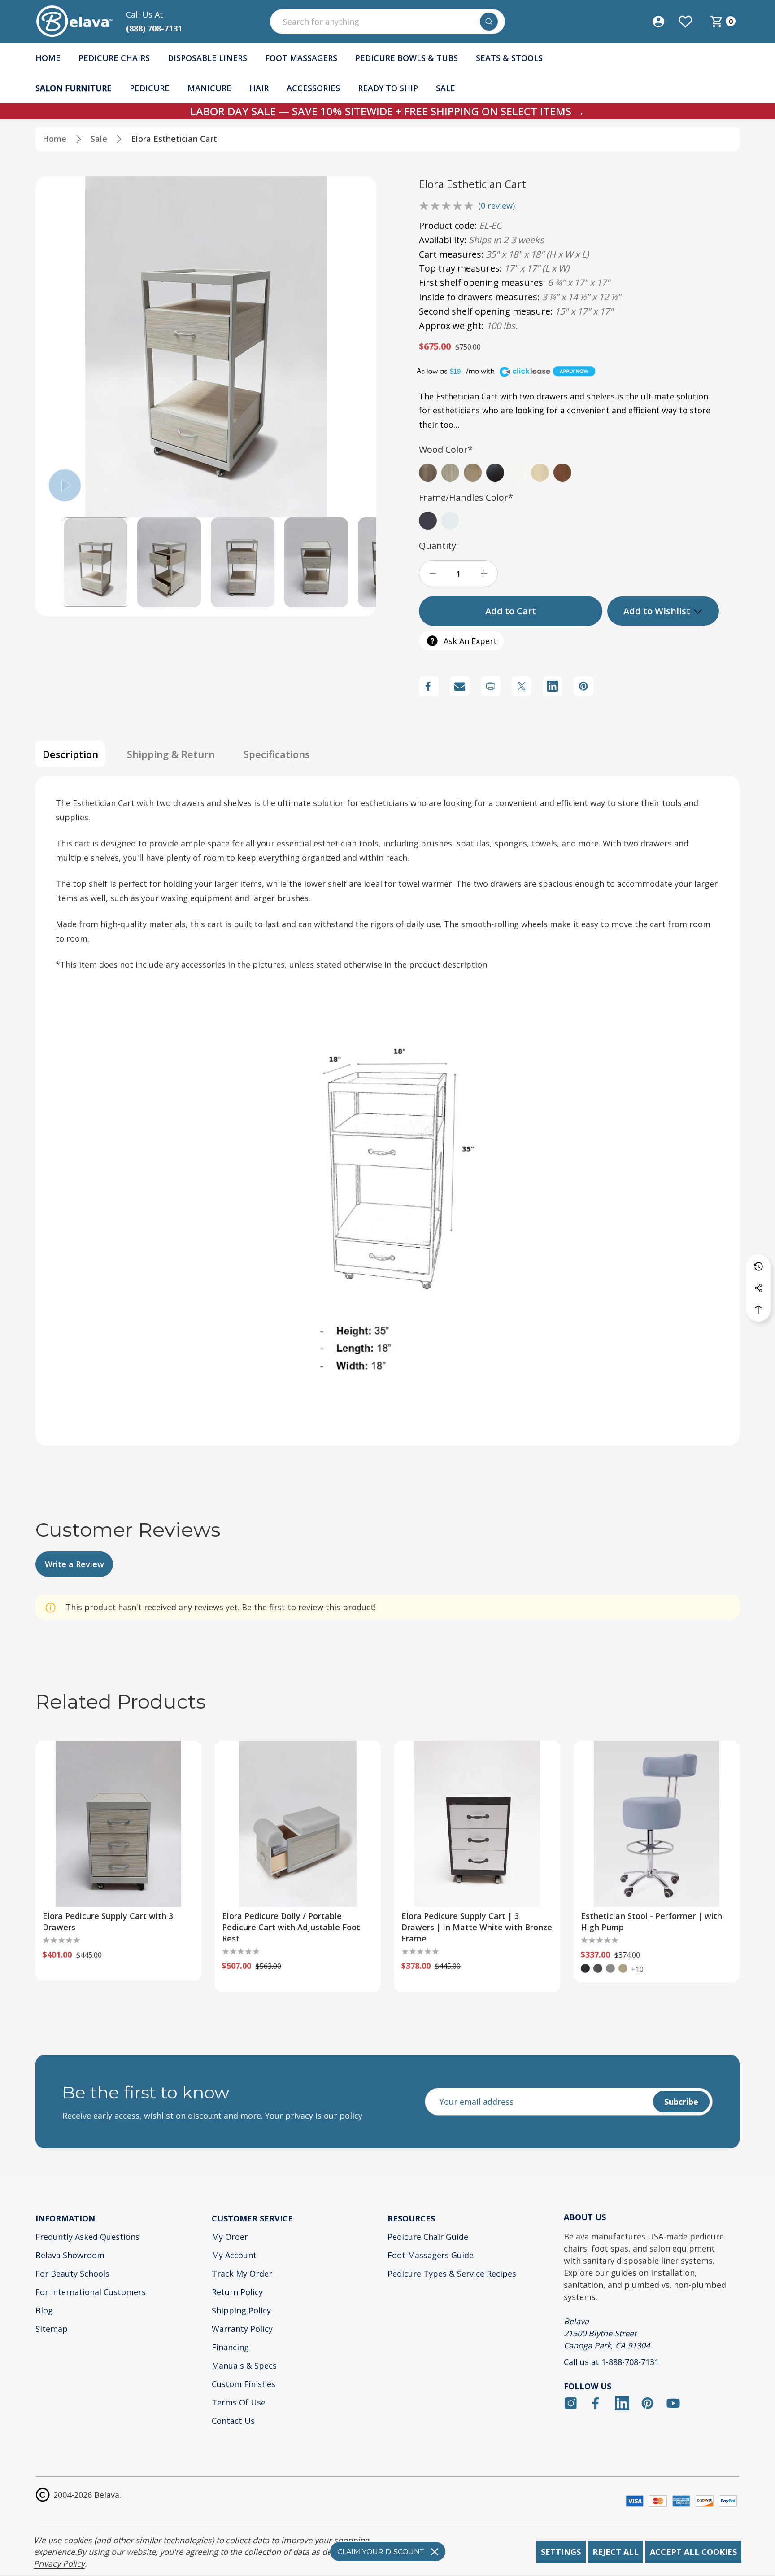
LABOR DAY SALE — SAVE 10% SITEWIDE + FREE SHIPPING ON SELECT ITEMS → (387, 111)
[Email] (460, 686)
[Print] (491, 686)
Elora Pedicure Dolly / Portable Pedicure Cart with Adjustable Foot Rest (291, 1927)
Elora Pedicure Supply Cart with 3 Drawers (108, 1921)
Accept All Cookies (693, 2552)
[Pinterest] (583, 686)
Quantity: (439, 545)
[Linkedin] (553, 686)
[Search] (489, 22)
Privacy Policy (59, 2563)
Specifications (277, 754)
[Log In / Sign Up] (665, 22)
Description (70, 754)
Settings (561, 2552)
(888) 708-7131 (154, 28)
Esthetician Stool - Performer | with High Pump (651, 1921)
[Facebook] (429, 686)
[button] (96, 562)
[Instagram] (571, 2403)
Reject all (616, 2552)
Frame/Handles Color (466, 497)
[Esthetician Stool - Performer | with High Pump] (657, 1824)
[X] (522, 686)
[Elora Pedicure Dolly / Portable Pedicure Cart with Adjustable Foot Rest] (298, 1824)
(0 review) (496, 206)
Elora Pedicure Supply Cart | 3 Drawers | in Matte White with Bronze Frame (477, 1927)
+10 (637, 1969)
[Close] (435, 2552)
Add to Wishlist (658, 611)
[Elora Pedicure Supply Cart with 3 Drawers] (118, 1824)
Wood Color (446, 449)
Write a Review (74, 1564)
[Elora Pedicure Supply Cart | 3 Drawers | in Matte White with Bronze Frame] (477, 1824)
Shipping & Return (171, 754)
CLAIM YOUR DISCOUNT (381, 2552)
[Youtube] (673, 2403)
